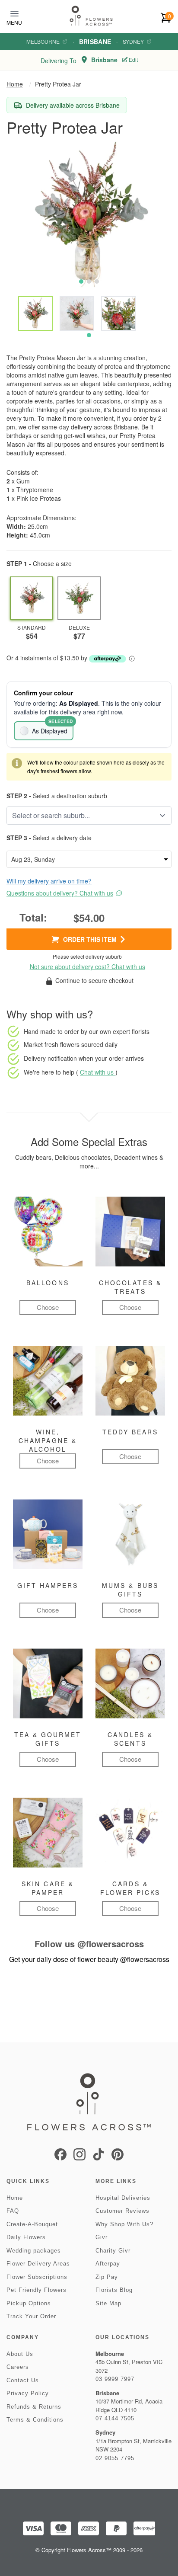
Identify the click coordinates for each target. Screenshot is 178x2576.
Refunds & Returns (34, 2407)
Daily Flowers (26, 2237)
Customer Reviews (122, 2211)
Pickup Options (29, 2303)
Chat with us (98, 1072)
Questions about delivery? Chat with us (60, 893)
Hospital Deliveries (123, 2198)
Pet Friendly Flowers (37, 2290)
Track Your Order (31, 2316)
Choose (48, 1307)
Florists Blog (114, 2290)
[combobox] (83, 816)
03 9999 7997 (115, 2379)
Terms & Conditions (35, 2420)
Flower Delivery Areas (38, 2264)
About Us (20, 2354)
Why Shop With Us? (124, 2224)
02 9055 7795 (115, 2458)
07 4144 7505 (115, 2418)
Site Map (108, 2303)
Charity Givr (113, 2251)
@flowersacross (111, 1944)
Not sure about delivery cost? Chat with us (87, 966)
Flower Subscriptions (37, 2277)
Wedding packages (34, 2251)
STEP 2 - (19, 796)
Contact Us (23, 2380)
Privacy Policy (28, 2393)
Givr (102, 2237)
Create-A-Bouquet (32, 2224)
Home (15, 84)
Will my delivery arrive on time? (49, 881)
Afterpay (108, 2264)
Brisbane (95, 42)
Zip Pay (107, 2277)
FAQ (13, 2211)
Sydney (133, 42)
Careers (18, 2367)
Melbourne (43, 42)
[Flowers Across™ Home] (91, 16)
